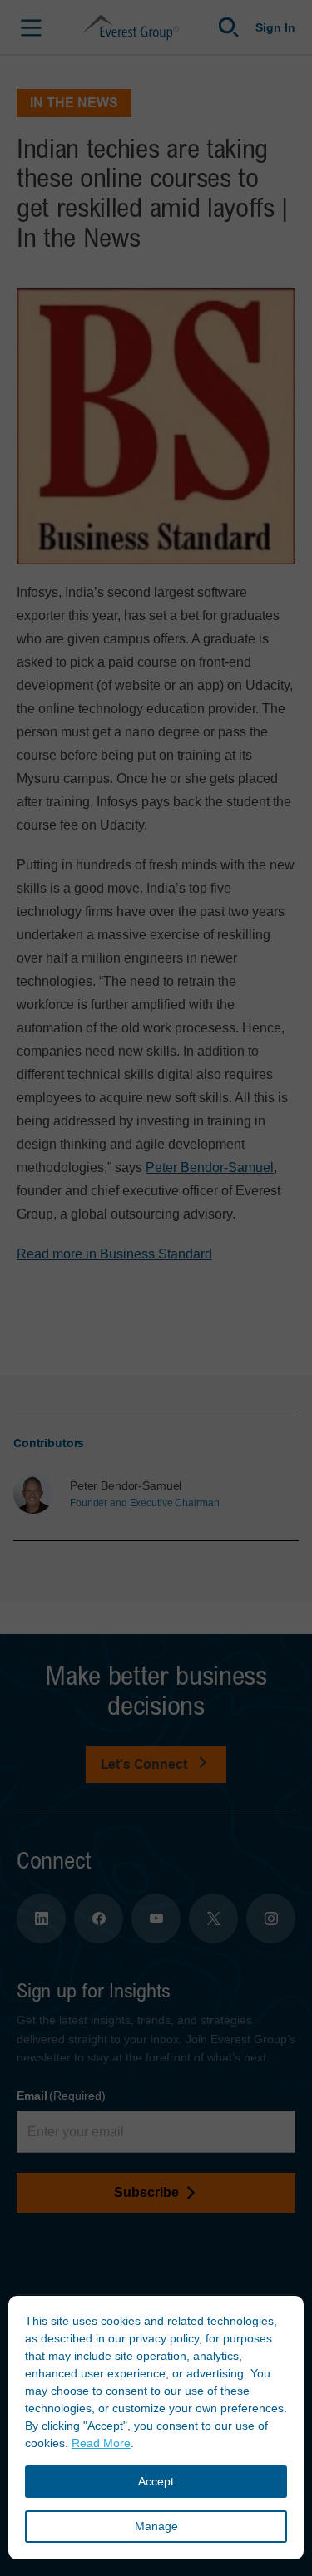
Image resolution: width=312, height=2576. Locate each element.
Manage (156, 2526)
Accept (156, 2481)
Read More (101, 2443)
